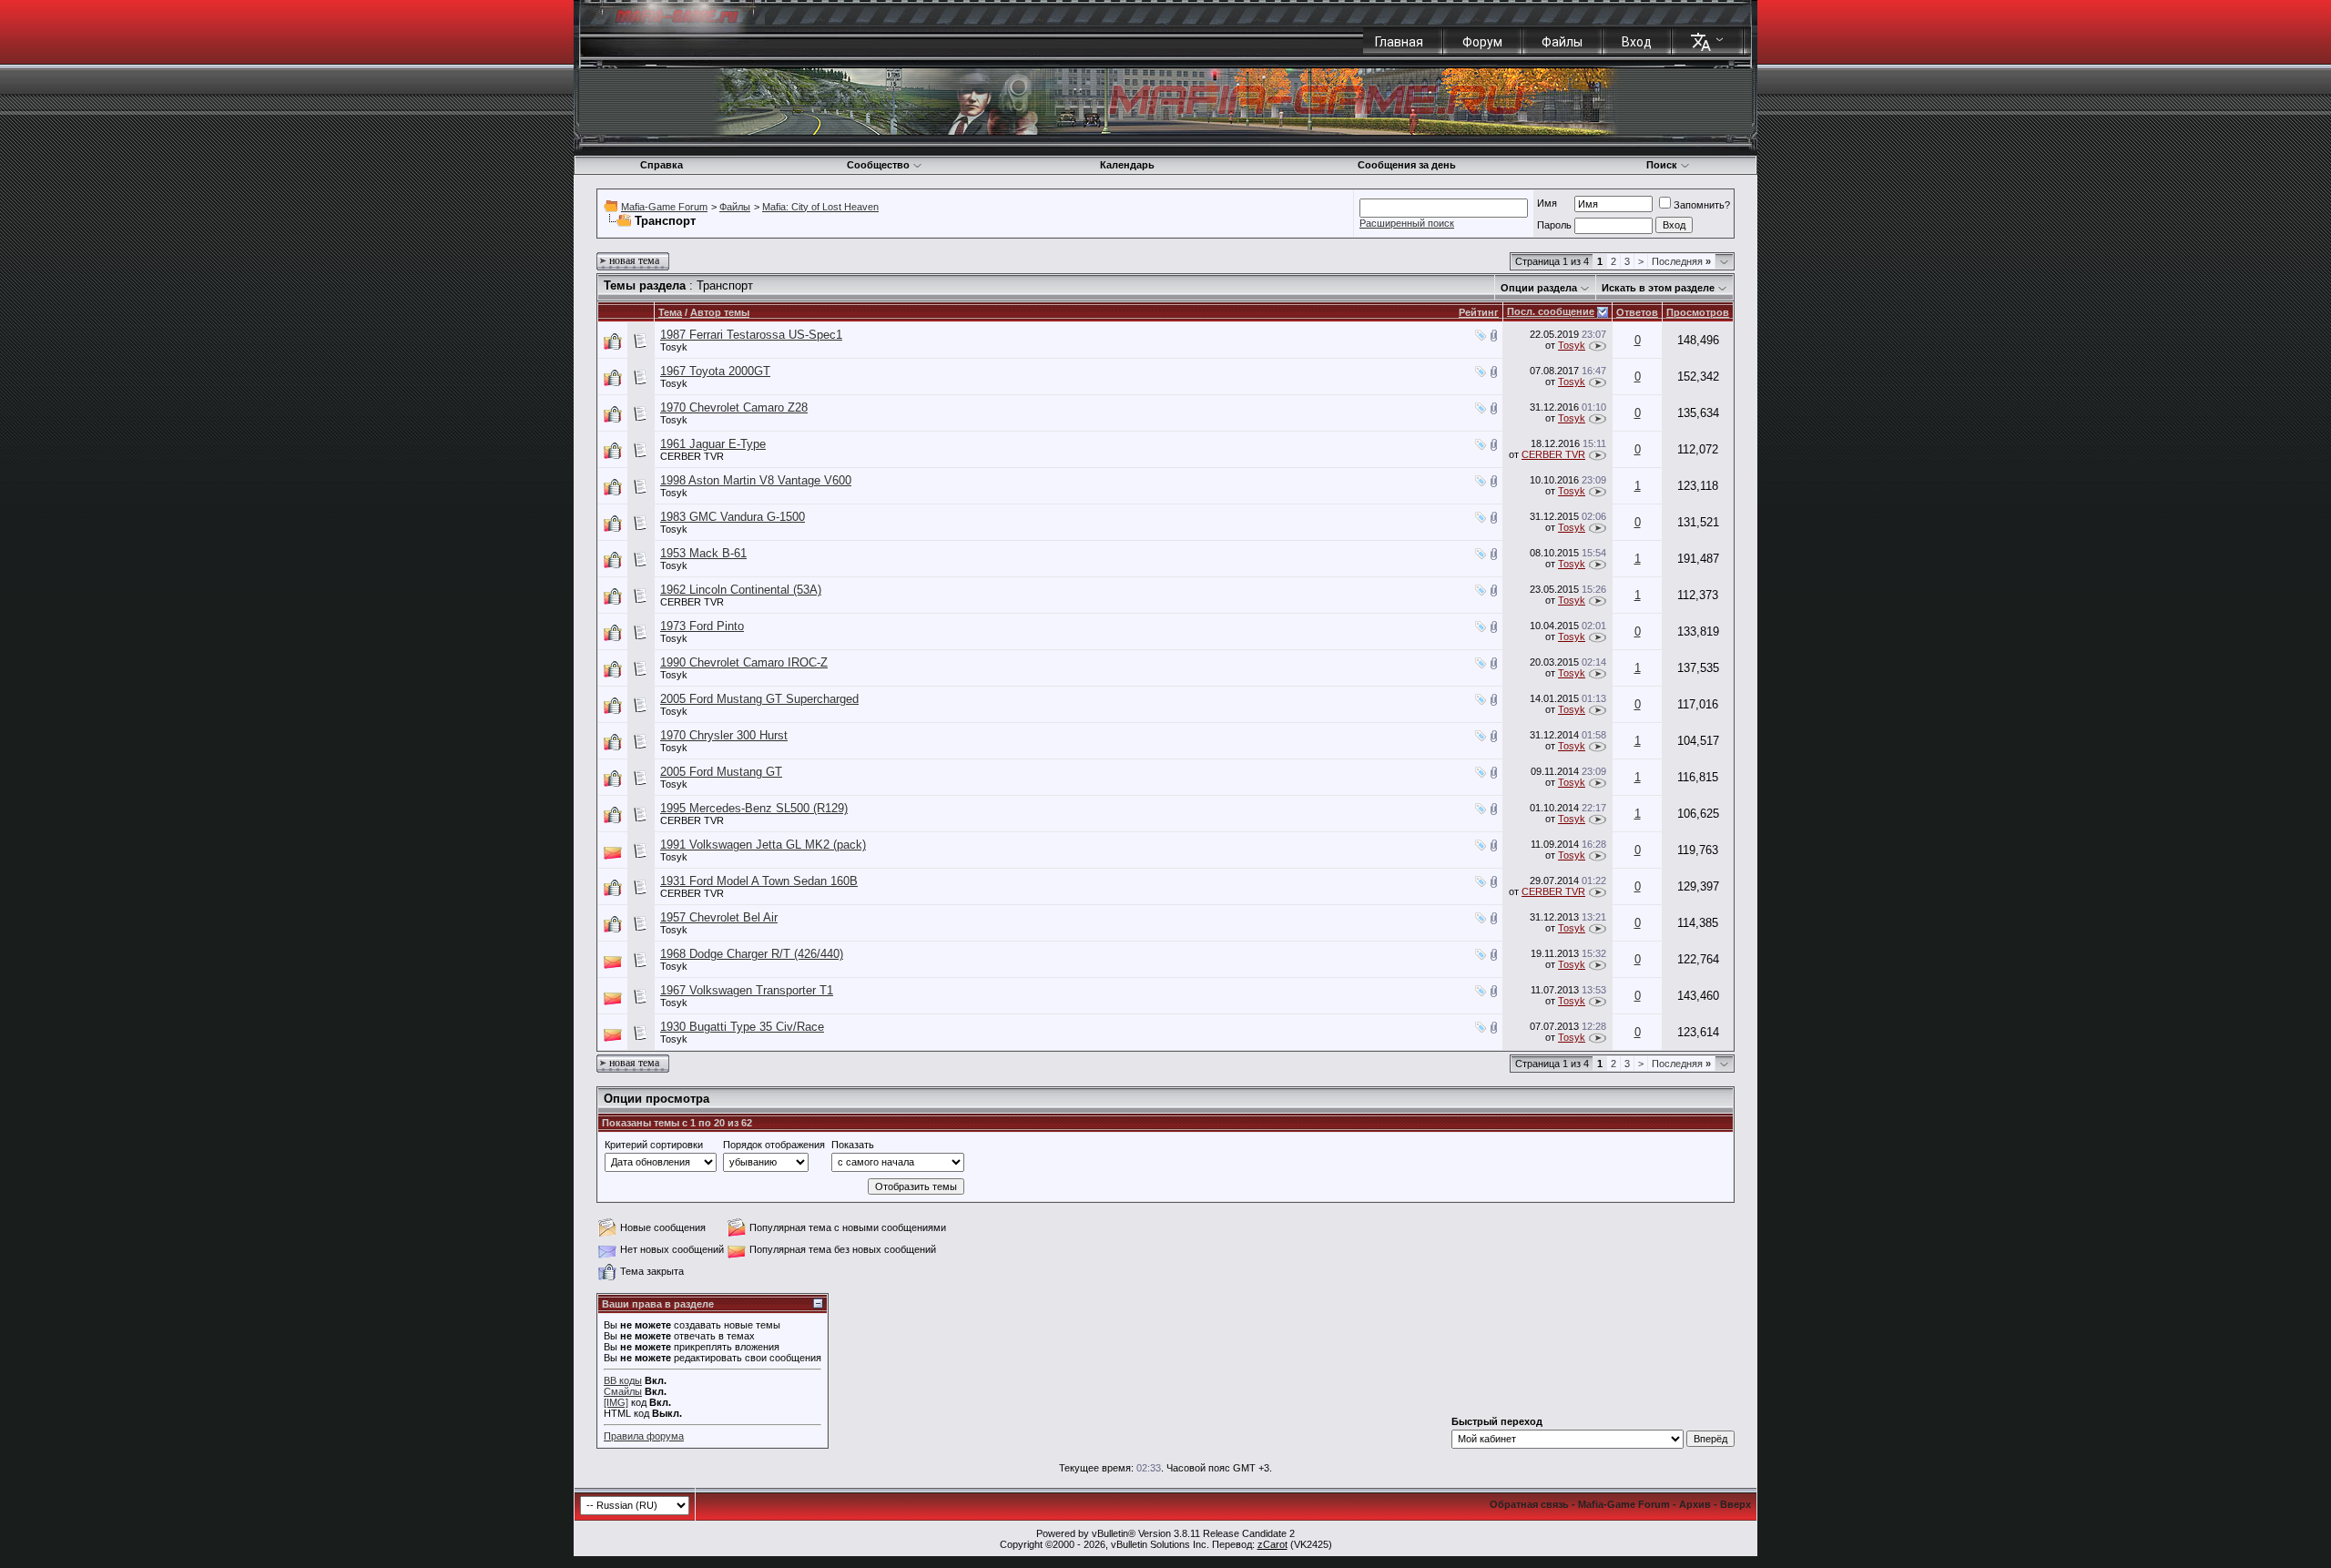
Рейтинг (1479, 312)
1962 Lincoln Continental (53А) (741, 590)
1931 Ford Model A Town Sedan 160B (759, 881)
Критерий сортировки (654, 1145)
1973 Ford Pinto (702, 626)
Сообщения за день (1407, 165)
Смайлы (623, 1391)
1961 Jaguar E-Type (713, 444)
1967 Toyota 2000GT (715, 371)
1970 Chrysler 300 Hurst (724, 735)
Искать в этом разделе (1658, 288)
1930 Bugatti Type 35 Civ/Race (742, 1027)
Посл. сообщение (1551, 311)
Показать (853, 1145)
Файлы (1562, 42)
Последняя (1681, 261)
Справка (662, 165)
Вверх (1736, 1504)
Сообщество (878, 165)
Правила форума (644, 1436)
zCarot (1272, 1544)
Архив (1695, 1504)
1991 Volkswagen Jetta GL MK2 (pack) (763, 845)
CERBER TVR (692, 456)
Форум (1482, 42)
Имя (1547, 203)
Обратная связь (1529, 1504)
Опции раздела (1539, 288)
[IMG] (616, 1402)
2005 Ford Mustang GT (721, 772)
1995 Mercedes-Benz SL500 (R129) (754, 808)
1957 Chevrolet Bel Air (719, 917)
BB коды (623, 1380)
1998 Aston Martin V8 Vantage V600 (756, 480)
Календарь (1127, 165)
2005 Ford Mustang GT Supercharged (759, 699)
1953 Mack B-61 (703, 553)
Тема (670, 312)
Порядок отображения (774, 1145)
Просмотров (1698, 312)
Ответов (1637, 312)
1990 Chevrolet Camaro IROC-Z (744, 662)
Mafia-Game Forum (664, 207)
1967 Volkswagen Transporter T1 (747, 990)
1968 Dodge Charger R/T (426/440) (752, 954)
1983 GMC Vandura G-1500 (733, 517)
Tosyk (674, 347)
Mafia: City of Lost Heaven (820, 207)
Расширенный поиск (1407, 223)
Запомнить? (1702, 205)
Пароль (1554, 225)
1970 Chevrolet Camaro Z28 (734, 407)
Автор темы (720, 312)
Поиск (1662, 165)
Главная (1399, 42)
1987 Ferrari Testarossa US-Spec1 (751, 335)
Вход (1637, 42)
